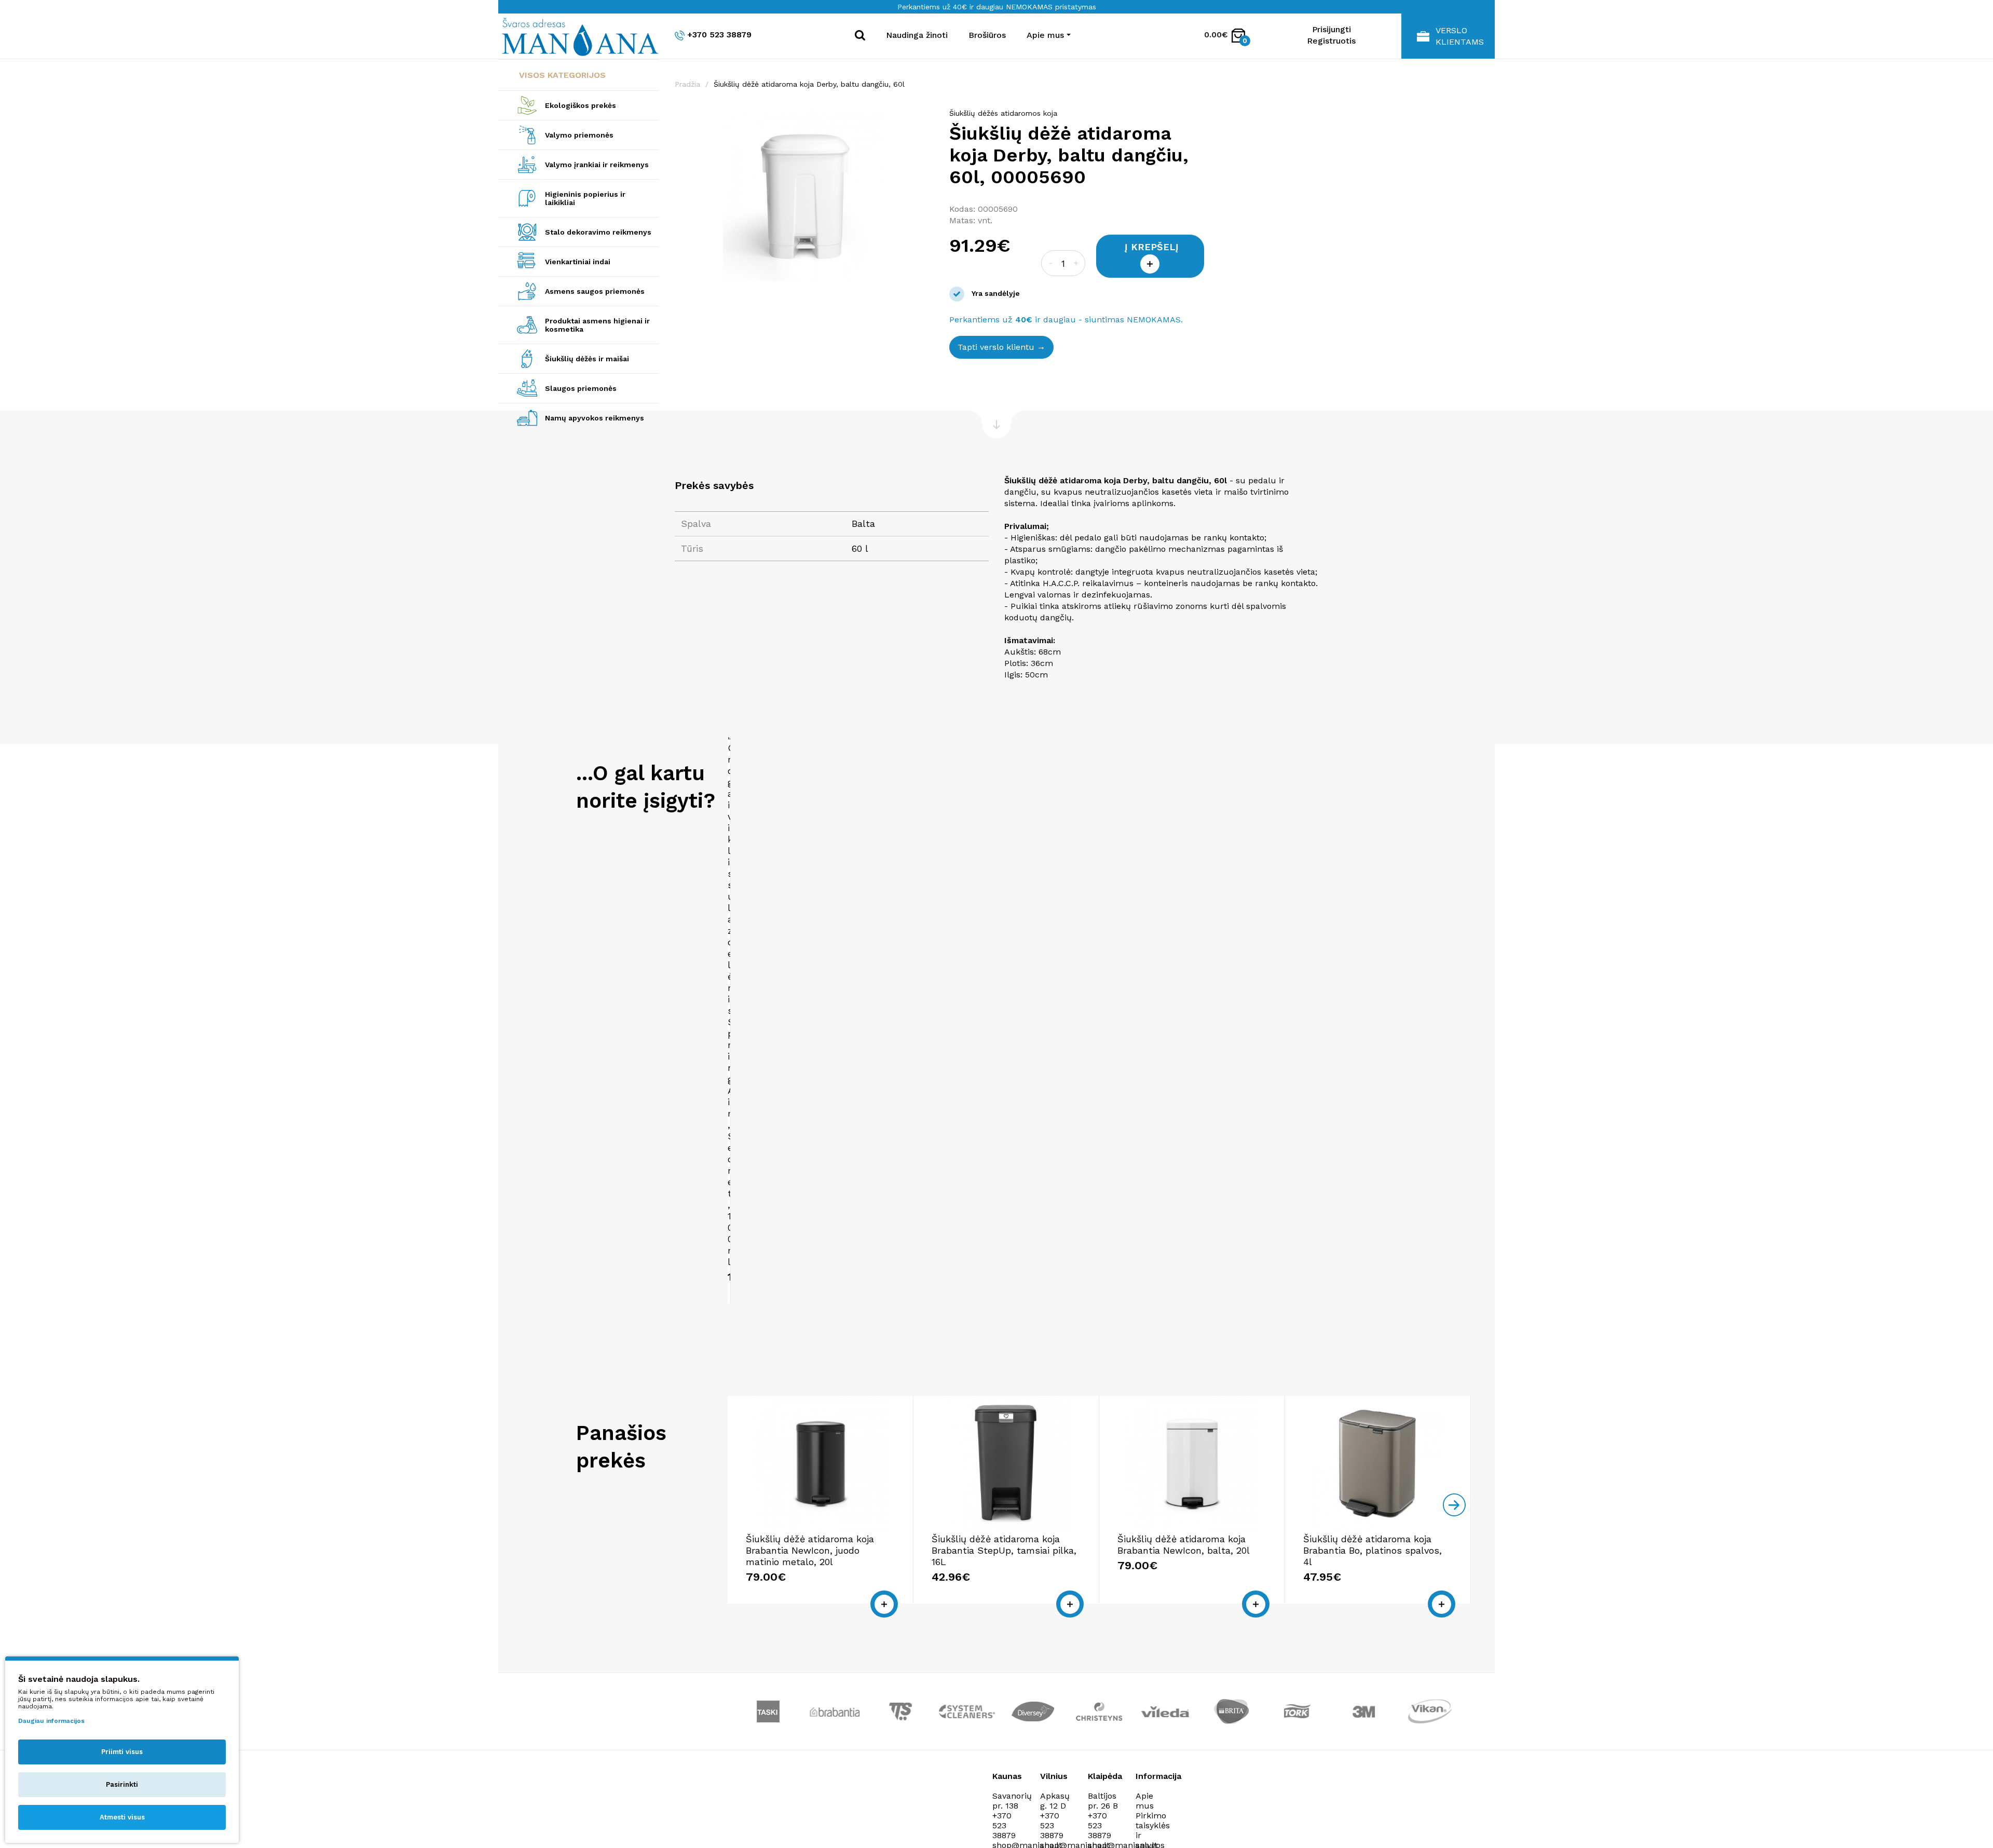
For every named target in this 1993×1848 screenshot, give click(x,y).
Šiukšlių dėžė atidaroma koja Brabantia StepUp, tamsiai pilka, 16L (1004, 1550)
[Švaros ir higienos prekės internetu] (579, 36)
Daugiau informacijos (51, 1721)
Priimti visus (122, 1752)
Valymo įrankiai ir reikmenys (597, 165)
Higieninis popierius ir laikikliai (585, 198)
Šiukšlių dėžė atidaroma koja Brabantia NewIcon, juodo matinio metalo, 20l (810, 1550)
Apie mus (1145, 1801)
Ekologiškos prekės (581, 105)
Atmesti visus (122, 1817)
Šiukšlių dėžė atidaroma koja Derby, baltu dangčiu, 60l (809, 84)
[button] (924, 118)
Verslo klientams (1460, 36)
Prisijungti (1332, 29)
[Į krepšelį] (884, 1604)
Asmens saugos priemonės (595, 291)
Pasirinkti (122, 1784)
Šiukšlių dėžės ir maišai (587, 359)
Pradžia (687, 84)
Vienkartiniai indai (578, 262)
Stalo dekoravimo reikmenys (598, 232)
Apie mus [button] (1045, 35)
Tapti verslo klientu (996, 347)
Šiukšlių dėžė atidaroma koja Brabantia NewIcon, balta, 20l (1184, 1545)
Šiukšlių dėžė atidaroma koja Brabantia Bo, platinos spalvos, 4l (1373, 1550)
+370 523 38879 (719, 35)
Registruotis (1331, 41)
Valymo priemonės (579, 135)
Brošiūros (987, 35)
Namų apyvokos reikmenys (595, 418)
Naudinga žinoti (917, 35)
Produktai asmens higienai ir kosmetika (597, 325)
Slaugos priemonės (581, 388)
